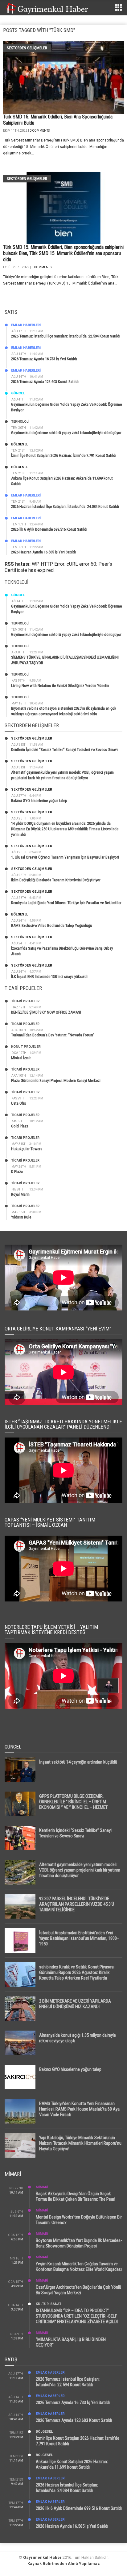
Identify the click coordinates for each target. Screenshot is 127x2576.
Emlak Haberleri (26, 325)
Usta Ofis (18, 1103)
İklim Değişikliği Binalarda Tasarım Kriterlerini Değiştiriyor (56, 880)
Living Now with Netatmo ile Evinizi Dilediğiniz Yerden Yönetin (60, 686)
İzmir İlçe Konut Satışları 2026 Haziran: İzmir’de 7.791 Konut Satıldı (64, 455)
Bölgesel (20, 444)
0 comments (40, 131)
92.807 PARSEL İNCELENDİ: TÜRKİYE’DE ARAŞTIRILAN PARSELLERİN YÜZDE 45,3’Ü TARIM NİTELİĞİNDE (77, 1904)
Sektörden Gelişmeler (27, 48)
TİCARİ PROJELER (25, 1001)
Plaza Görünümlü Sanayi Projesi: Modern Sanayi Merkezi (56, 1081)
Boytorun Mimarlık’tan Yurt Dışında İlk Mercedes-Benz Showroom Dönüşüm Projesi (79, 2243)
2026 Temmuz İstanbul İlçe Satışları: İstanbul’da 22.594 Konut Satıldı (66, 336)
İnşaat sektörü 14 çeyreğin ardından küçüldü (78, 1762)
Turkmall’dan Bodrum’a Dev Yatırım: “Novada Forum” (53, 1035)
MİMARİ (42, 2187)
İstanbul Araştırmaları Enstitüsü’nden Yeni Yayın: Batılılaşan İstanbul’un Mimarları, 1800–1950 (79, 1938)
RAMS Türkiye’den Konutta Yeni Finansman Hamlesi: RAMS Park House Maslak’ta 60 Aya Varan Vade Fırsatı (79, 2109)
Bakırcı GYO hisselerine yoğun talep (39, 801)
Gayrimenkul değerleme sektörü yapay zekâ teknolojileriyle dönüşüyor (66, 433)
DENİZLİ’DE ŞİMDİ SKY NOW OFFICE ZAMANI (46, 1012)
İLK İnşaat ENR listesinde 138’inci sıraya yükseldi (49, 977)
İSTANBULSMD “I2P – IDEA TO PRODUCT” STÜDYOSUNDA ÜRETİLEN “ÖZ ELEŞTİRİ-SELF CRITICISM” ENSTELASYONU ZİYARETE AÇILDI (77, 2316)
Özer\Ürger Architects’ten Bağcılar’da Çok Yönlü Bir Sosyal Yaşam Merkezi (78, 2290)
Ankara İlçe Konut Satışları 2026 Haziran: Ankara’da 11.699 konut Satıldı (72, 2464)
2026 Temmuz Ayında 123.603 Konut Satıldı (45, 382)
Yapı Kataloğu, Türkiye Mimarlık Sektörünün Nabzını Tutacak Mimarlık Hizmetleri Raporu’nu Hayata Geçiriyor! (80, 2143)
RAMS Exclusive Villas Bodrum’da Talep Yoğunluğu (52, 925)
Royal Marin (20, 1194)
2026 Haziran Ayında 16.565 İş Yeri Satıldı (43, 552)
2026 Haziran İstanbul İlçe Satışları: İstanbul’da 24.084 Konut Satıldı (65, 506)
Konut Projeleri (26, 1047)
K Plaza (17, 1172)
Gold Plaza (20, 1126)
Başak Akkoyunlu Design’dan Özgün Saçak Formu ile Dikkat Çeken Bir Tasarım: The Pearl (76, 2196)
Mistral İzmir (21, 1058)
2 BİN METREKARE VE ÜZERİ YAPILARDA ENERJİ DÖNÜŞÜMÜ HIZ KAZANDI (75, 2004)
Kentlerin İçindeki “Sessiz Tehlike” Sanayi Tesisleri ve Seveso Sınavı (64, 750)
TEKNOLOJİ (20, 422)
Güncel (18, 393)
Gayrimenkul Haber (42, 2557)
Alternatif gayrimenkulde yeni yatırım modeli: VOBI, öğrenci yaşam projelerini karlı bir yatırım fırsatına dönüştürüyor (80, 1870)
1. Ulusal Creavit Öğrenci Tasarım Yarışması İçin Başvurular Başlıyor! (65, 857)
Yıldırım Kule (21, 1217)
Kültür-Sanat (49, 2304)
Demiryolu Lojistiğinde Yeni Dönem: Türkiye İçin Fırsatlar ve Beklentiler (66, 903)
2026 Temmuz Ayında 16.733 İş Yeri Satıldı (44, 359)
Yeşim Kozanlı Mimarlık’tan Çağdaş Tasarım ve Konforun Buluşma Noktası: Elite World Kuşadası (79, 2267)
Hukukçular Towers (27, 1149)
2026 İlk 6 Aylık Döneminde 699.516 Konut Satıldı (49, 529)
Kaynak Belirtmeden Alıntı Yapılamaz (64, 2564)
